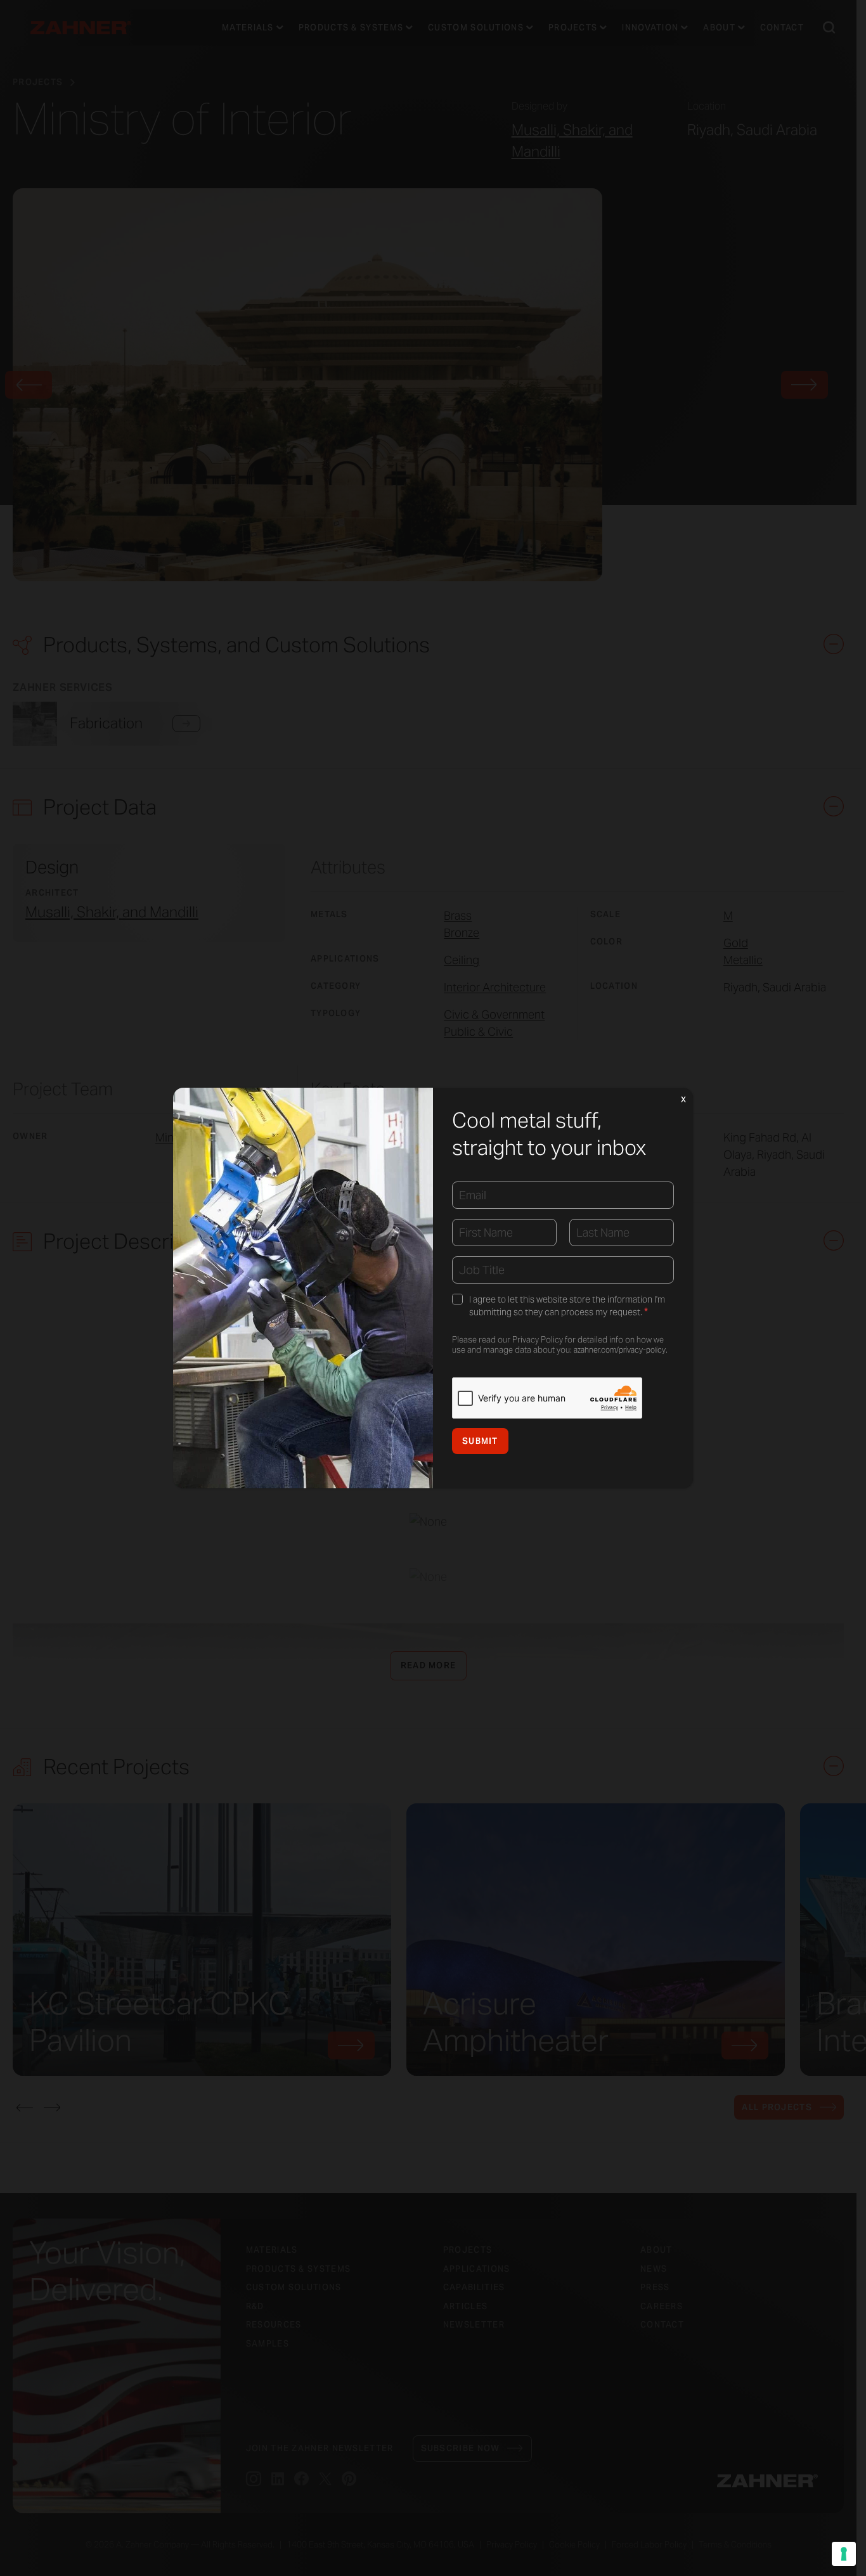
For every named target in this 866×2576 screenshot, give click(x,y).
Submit (480, 1441)
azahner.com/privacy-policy (620, 1350)
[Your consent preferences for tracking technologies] (844, 2554)
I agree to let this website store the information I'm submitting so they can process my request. (567, 1306)
